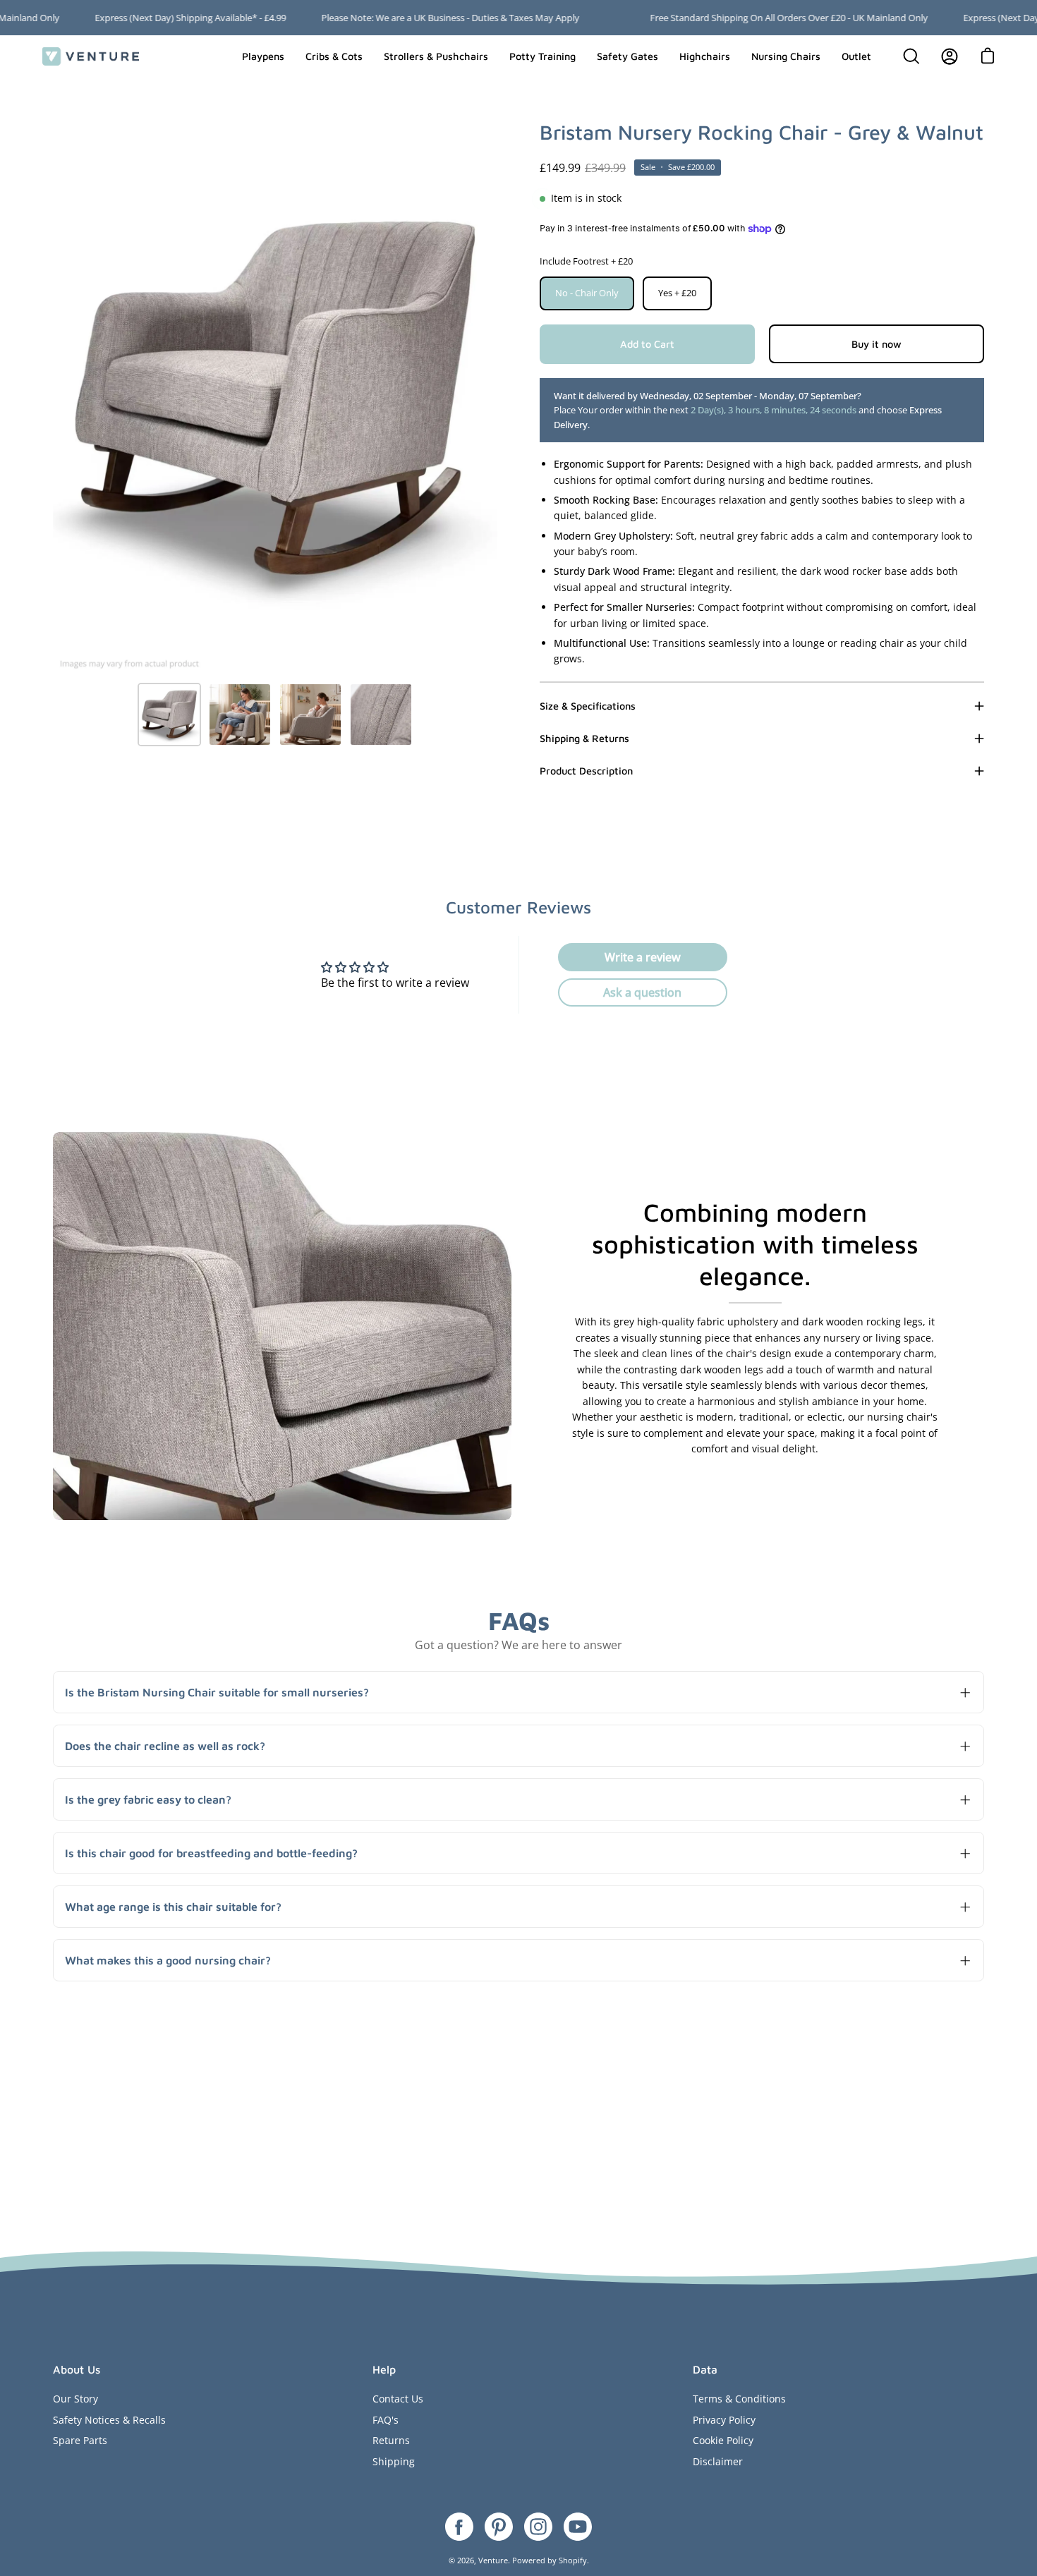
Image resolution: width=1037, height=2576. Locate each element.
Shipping (394, 2461)
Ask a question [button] (642, 992)
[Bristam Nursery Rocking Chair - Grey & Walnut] (169, 715)
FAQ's (386, 2420)
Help (384, 2369)
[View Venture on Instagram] (538, 2527)
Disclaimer (718, 2461)
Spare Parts (80, 2440)
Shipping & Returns (584, 738)
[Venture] (92, 56)
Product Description (586, 771)
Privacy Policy (724, 2420)
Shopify (573, 2560)
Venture (493, 2560)
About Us (77, 2369)
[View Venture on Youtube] (578, 2527)
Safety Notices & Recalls (109, 2420)
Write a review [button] (643, 957)
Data (705, 2369)
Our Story (75, 2399)
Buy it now (877, 344)
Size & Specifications (588, 706)
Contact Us (398, 2399)
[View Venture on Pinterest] (499, 2527)
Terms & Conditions (739, 2399)
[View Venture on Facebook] (459, 2527)
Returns (391, 2440)
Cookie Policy (723, 2440)
